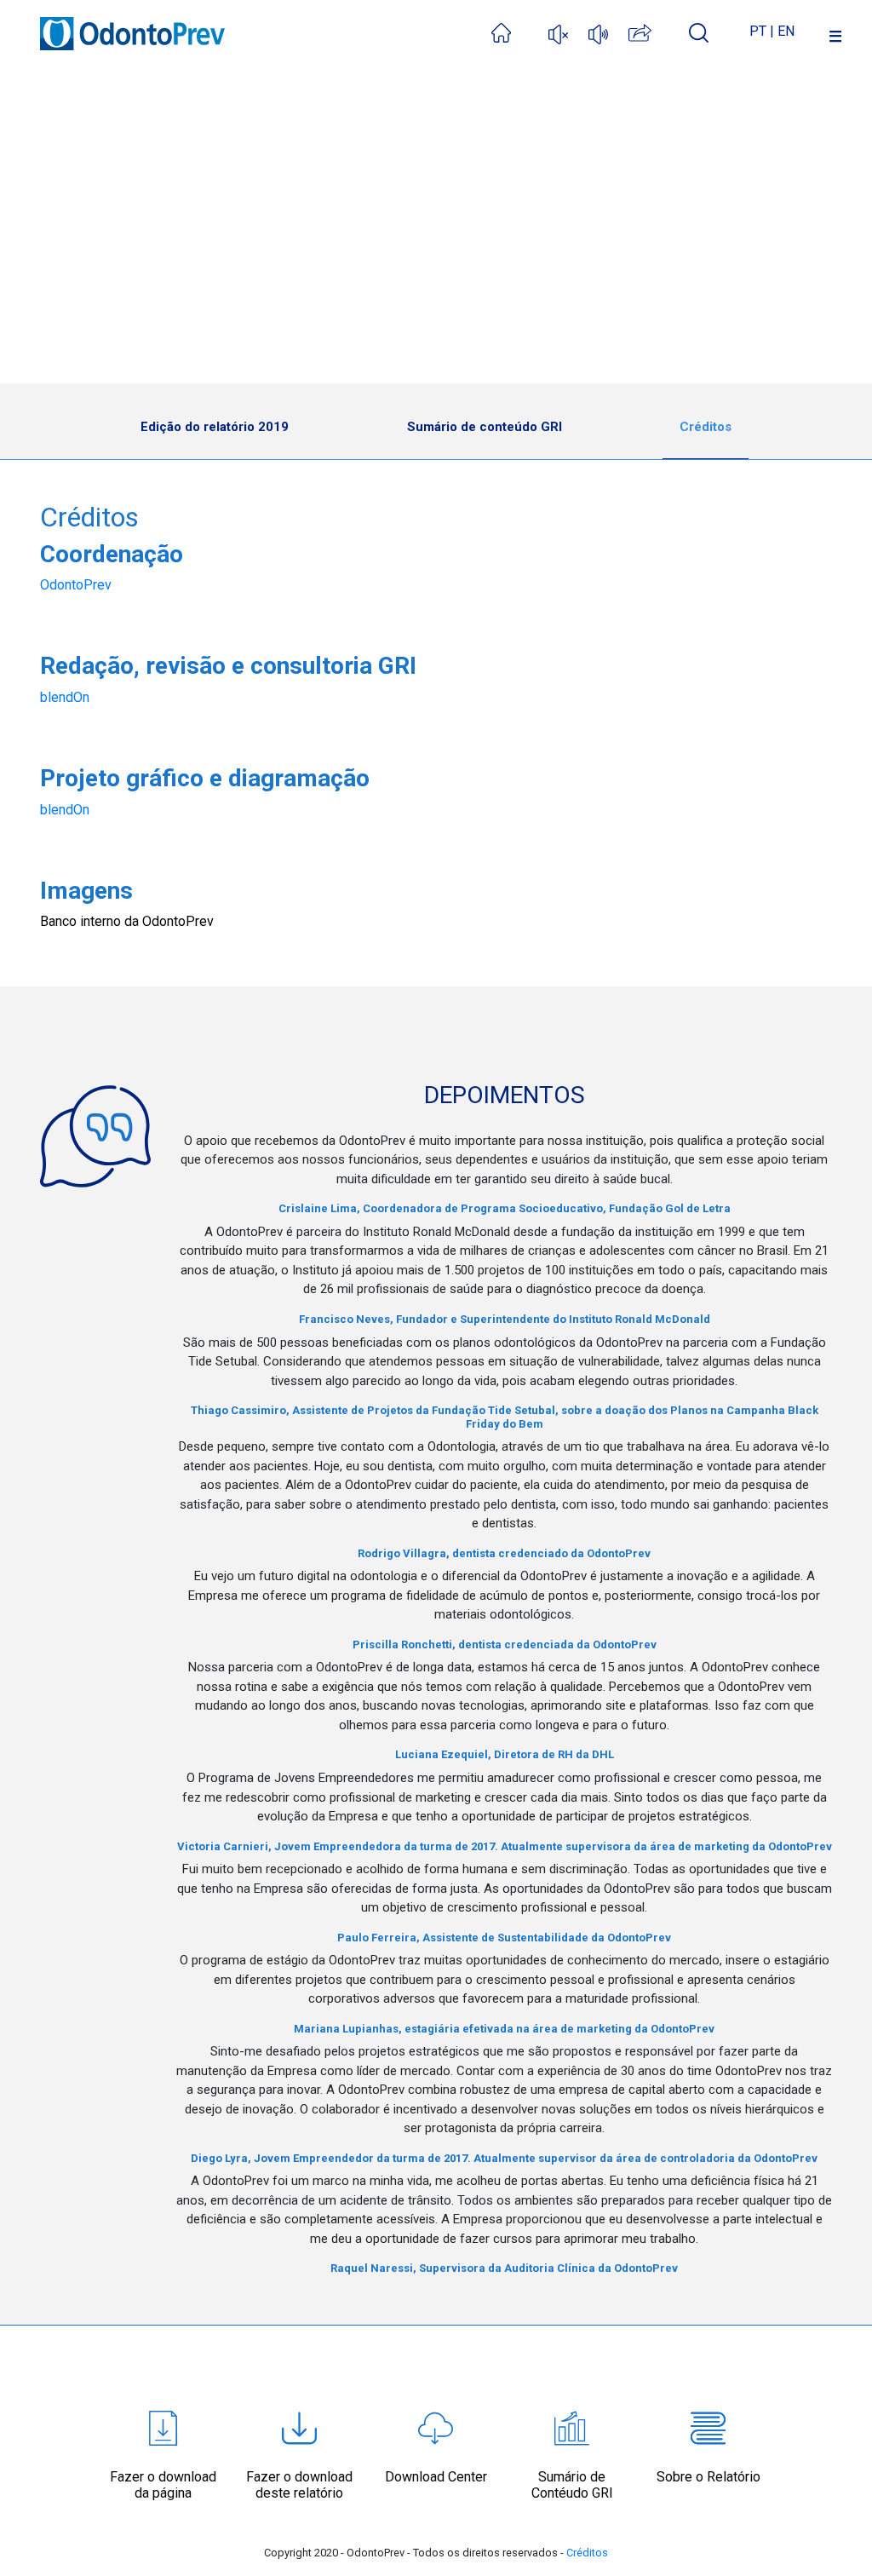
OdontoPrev (76, 585)
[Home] (520, 31)
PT (758, 31)
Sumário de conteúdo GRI (485, 427)
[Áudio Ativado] (598, 32)
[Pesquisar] (699, 32)
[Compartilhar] (659, 31)
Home (72, 362)
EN (786, 31)
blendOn (65, 697)
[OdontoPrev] (132, 24)
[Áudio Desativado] (558, 32)
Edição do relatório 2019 (215, 427)
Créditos (706, 427)
